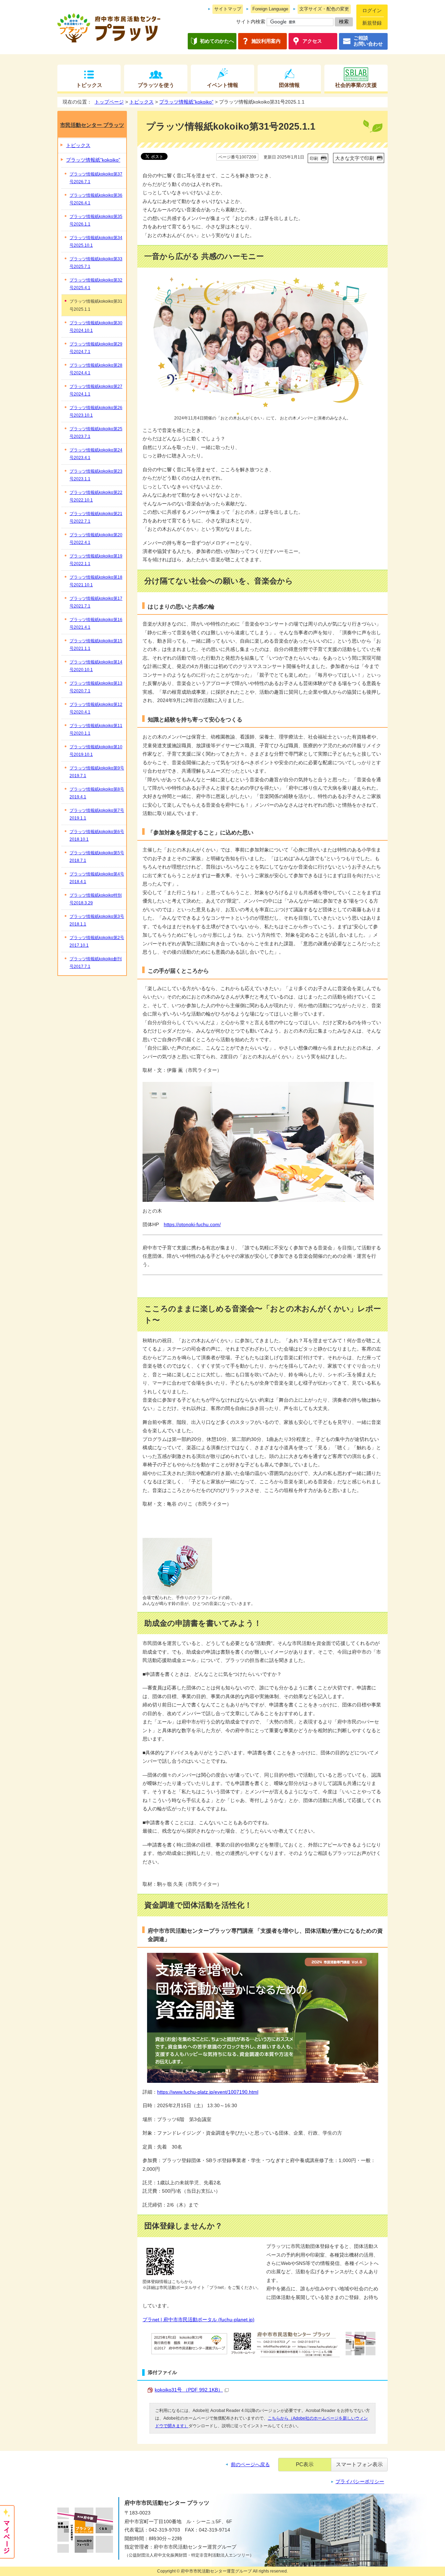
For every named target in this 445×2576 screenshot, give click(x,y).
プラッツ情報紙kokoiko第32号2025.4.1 (96, 284)
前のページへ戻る (250, 2465)
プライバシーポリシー (360, 2482)
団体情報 (289, 85)
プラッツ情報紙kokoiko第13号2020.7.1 (96, 687)
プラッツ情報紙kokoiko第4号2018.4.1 (97, 878)
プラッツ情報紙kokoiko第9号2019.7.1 (97, 772)
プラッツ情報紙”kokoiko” (186, 102)
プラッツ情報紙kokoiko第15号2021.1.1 (96, 645)
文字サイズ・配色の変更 (324, 9)
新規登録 (372, 23)
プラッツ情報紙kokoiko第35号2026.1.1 (96, 220)
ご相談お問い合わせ (368, 41)
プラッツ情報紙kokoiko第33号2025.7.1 (96, 263)
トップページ (109, 102)
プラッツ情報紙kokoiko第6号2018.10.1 (97, 835)
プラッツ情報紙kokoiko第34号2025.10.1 (96, 242)
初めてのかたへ (217, 41)
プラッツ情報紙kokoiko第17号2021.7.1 (96, 602)
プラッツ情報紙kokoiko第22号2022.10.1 (96, 496)
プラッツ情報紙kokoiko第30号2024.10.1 (96, 327)
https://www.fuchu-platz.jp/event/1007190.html (208, 2092)
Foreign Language (270, 9)
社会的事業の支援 (356, 85)
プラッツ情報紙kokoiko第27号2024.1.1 (96, 390)
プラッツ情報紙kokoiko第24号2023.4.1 (96, 454)
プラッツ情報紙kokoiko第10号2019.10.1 (96, 751)
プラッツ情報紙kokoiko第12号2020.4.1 (96, 708)
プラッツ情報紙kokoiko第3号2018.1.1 (97, 920)
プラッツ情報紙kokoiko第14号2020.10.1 (96, 666)
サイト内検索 (251, 22)
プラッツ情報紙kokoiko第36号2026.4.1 (96, 199)
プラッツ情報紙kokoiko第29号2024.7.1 (96, 348)
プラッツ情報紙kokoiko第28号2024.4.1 (96, 369)
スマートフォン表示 (359, 2464)
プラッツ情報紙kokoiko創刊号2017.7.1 (96, 963)
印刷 (314, 158)
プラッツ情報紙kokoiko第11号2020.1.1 (96, 729)
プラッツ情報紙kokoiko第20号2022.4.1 (96, 539)
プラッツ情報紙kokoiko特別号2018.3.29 (96, 899)
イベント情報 (222, 85)
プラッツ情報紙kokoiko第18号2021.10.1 (96, 581)
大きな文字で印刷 (355, 158)
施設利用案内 (266, 41)
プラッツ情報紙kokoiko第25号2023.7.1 (96, 433)
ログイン (372, 11)
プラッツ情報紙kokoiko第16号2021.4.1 (96, 623)
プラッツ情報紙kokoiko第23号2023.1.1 (96, 475)
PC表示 (305, 2464)
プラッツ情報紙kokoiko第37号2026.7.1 (96, 178)
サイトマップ (228, 9)
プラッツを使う (156, 85)
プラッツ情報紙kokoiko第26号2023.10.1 (96, 411)
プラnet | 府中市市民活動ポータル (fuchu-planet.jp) (199, 2320)
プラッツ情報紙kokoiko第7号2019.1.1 (97, 814)
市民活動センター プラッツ (92, 125)
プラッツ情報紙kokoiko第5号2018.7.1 (97, 857)
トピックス (89, 85)
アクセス (312, 41)
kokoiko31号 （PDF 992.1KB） (189, 2390)
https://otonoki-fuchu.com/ (192, 1225)
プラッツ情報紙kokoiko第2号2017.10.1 (97, 941)
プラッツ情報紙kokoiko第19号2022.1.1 (96, 560)
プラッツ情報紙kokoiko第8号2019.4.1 (97, 793)
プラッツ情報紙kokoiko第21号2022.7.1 (96, 517)
